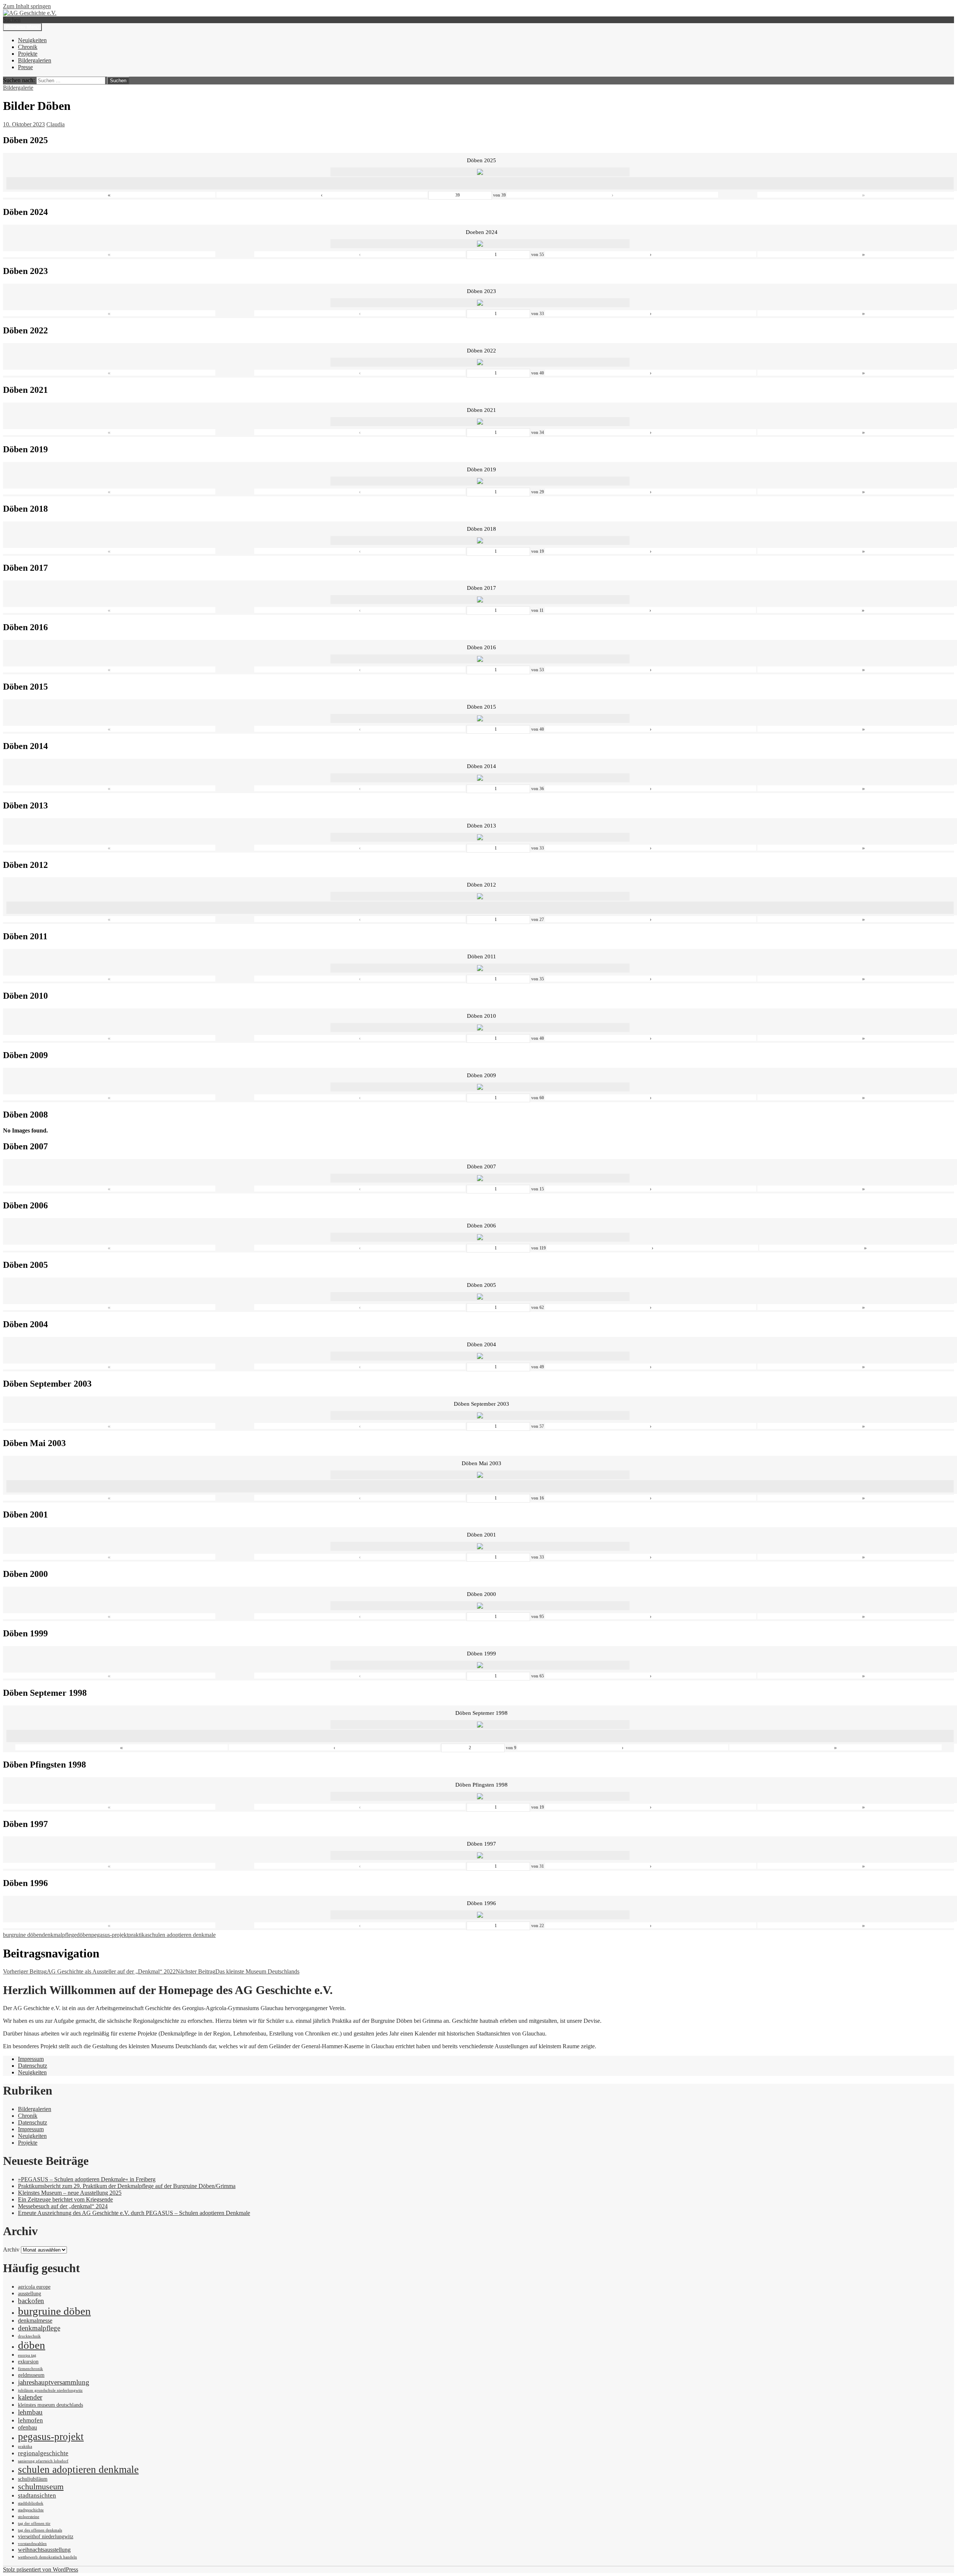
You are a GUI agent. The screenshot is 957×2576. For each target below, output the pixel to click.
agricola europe (34, 2287)
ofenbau (27, 2427)
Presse (25, 67)
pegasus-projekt (110, 1935)
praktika (138, 1935)
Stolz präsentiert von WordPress (41, 2569)
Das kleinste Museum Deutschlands (238, 1971)
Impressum (31, 2059)
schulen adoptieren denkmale (181, 1935)
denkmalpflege (59, 1935)
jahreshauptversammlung (54, 2382)
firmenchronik (30, 2369)
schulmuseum (41, 2487)
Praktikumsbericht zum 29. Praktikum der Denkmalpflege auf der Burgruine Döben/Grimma (127, 2186)
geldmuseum (31, 2375)
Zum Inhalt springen (27, 6)
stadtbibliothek (31, 2503)
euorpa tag (27, 2355)
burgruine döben (22, 1935)
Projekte (28, 54)
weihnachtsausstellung (44, 2550)
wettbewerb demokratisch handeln (47, 2557)
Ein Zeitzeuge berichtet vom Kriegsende (65, 2199)
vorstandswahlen (32, 2544)
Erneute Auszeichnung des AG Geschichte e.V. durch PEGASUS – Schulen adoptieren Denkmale (134, 2213)
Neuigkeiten (32, 40)
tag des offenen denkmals (40, 2530)
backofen (31, 2301)
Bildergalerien (35, 60)
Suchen (12, 20)
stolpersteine (29, 2517)
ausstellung (30, 2294)
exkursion (28, 2362)
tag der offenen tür (34, 2523)
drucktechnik (29, 2336)
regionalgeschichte (43, 2453)
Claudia (56, 124)
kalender (30, 2397)
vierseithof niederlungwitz (46, 2537)
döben (84, 1935)
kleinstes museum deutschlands (50, 2405)
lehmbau (30, 2412)
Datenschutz (33, 2066)
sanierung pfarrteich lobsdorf (43, 2461)
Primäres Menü (22, 27)
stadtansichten (37, 2495)
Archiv (11, 2250)
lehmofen (30, 2420)
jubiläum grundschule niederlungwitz (50, 2390)
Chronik (28, 47)
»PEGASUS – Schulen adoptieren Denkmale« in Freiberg (87, 2179)
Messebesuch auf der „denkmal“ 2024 (63, 2206)
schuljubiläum (33, 2479)
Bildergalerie (18, 88)
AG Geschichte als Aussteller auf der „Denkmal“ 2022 (89, 1971)
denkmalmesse (35, 2321)
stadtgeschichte (31, 2510)
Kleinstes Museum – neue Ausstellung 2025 (70, 2193)
